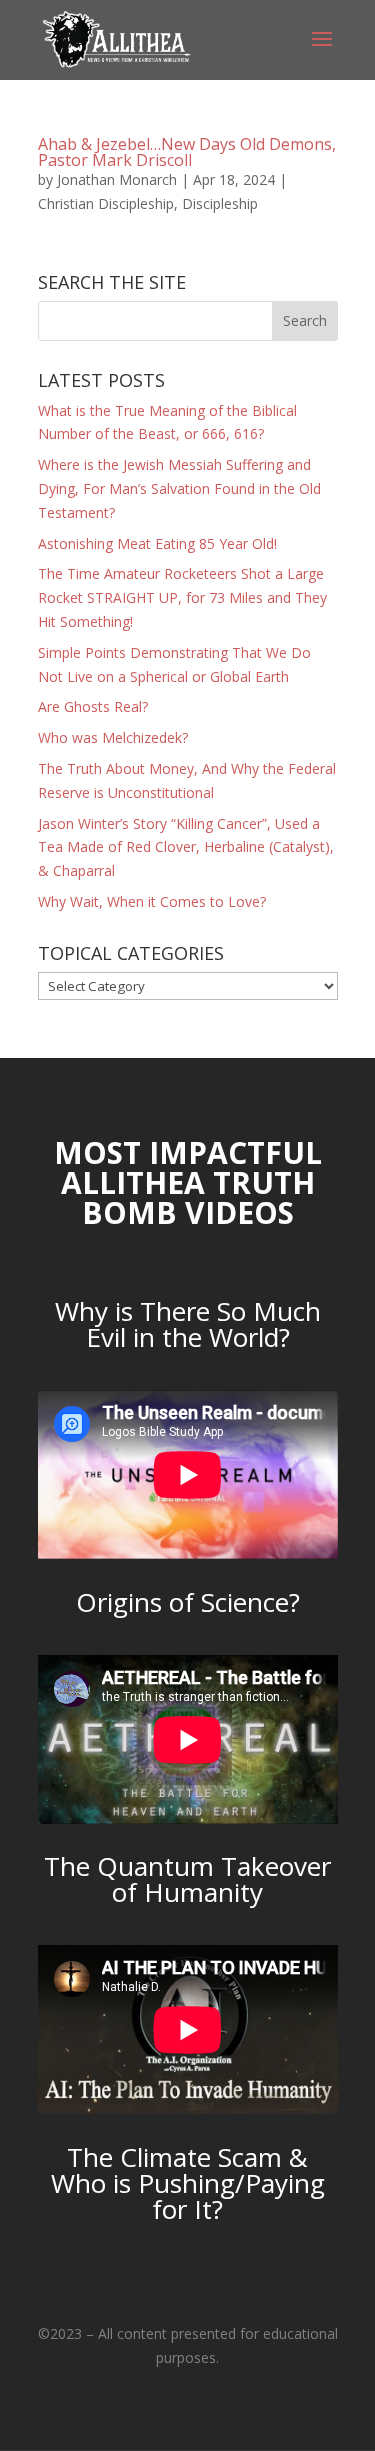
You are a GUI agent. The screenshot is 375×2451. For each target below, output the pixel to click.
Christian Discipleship (106, 203)
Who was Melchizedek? (113, 737)
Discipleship (220, 203)
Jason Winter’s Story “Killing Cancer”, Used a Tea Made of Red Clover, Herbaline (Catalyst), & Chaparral (186, 847)
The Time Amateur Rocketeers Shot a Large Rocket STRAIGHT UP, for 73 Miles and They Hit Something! (182, 597)
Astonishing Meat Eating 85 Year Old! (157, 543)
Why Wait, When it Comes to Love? (152, 901)
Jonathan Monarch (117, 179)
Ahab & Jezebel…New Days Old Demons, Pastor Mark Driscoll (187, 152)
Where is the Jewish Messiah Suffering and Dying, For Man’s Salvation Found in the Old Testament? (179, 488)
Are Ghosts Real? (93, 706)
